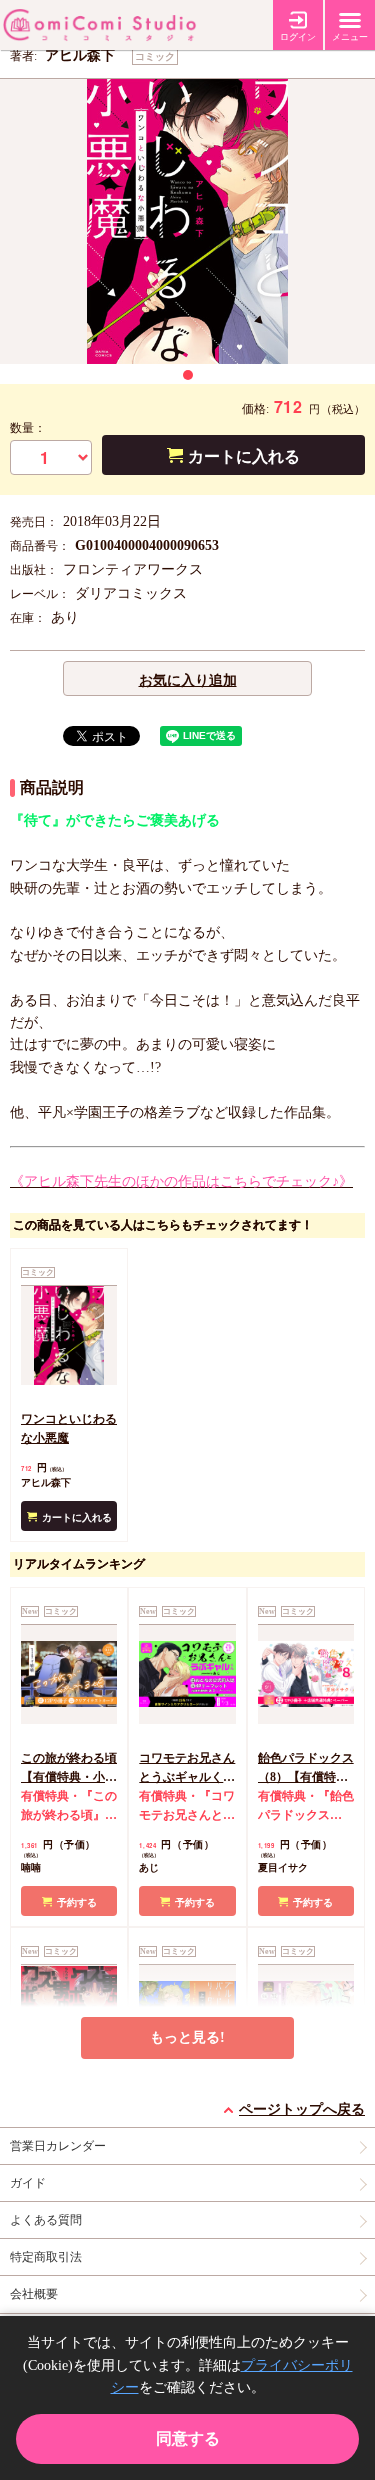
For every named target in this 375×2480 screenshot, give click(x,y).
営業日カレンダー (58, 2146)
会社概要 (34, 2294)
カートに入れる (244, 456)
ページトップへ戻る (302, 2109)
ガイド (28, 2183)
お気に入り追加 (188, 680)
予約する (77, 1902)
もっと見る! (187, 2037)
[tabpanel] (187, 221)
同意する (188, 2438)
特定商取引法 (46, 2257)
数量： (28, 428)
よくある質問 (46, 2220)
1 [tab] (188, 375)
